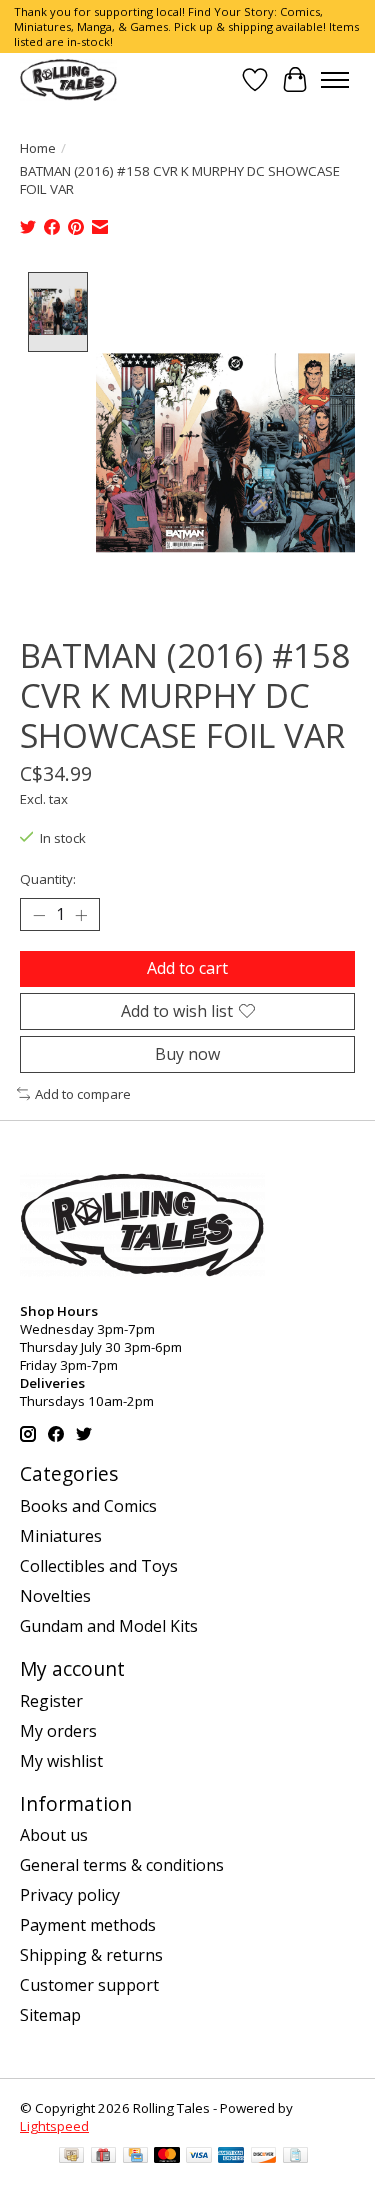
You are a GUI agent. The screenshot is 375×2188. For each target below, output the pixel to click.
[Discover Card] (264, 2157)
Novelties (55, 1596)
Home (38, 148)
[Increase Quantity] (81, 915)
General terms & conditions (122, 1865)
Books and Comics (88, 1506)
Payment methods (88, 1925)
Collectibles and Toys (99, 1566)
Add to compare (83, 1094)
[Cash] (71, 2157)
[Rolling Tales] (68, 79)
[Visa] (199, 2157)
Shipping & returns (91, 1955)
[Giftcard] (103, 2157)
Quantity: (48, 879)
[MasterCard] (167, 2157)
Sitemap (50, 2015)
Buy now (187, 1054)
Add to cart (187, 968)
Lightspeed (54, 2126)
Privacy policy (70, 1895)
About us (54, 1835)
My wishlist (61, 1761)
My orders (58, 1731)
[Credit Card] (135, 2157)
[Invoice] (295, 2157)
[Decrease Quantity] (39, 915)
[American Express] (231, 2157)
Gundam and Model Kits (109, 1626)
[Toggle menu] (335, 80)
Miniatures (61, 1536)
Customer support (89, 1985)
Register (51, 1701)
